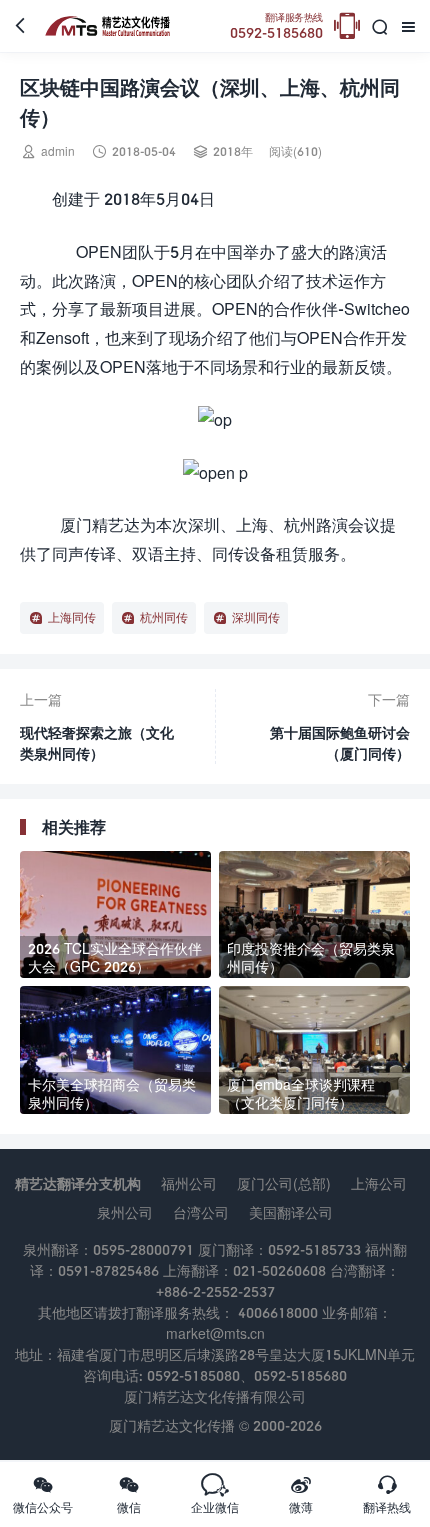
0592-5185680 (276, 26)
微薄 (301, 1494)
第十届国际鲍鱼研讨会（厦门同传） (340, 743)
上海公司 (379, 1183)
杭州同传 (164, 617)
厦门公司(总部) (284, 1183)
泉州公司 (125, 1212)
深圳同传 (256, 617)
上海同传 (72, 617)
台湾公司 (201, 1212)
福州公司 (189, 1183)
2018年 (233, 151)
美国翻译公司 (291, 1212)
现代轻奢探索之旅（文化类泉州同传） (97, 743)
